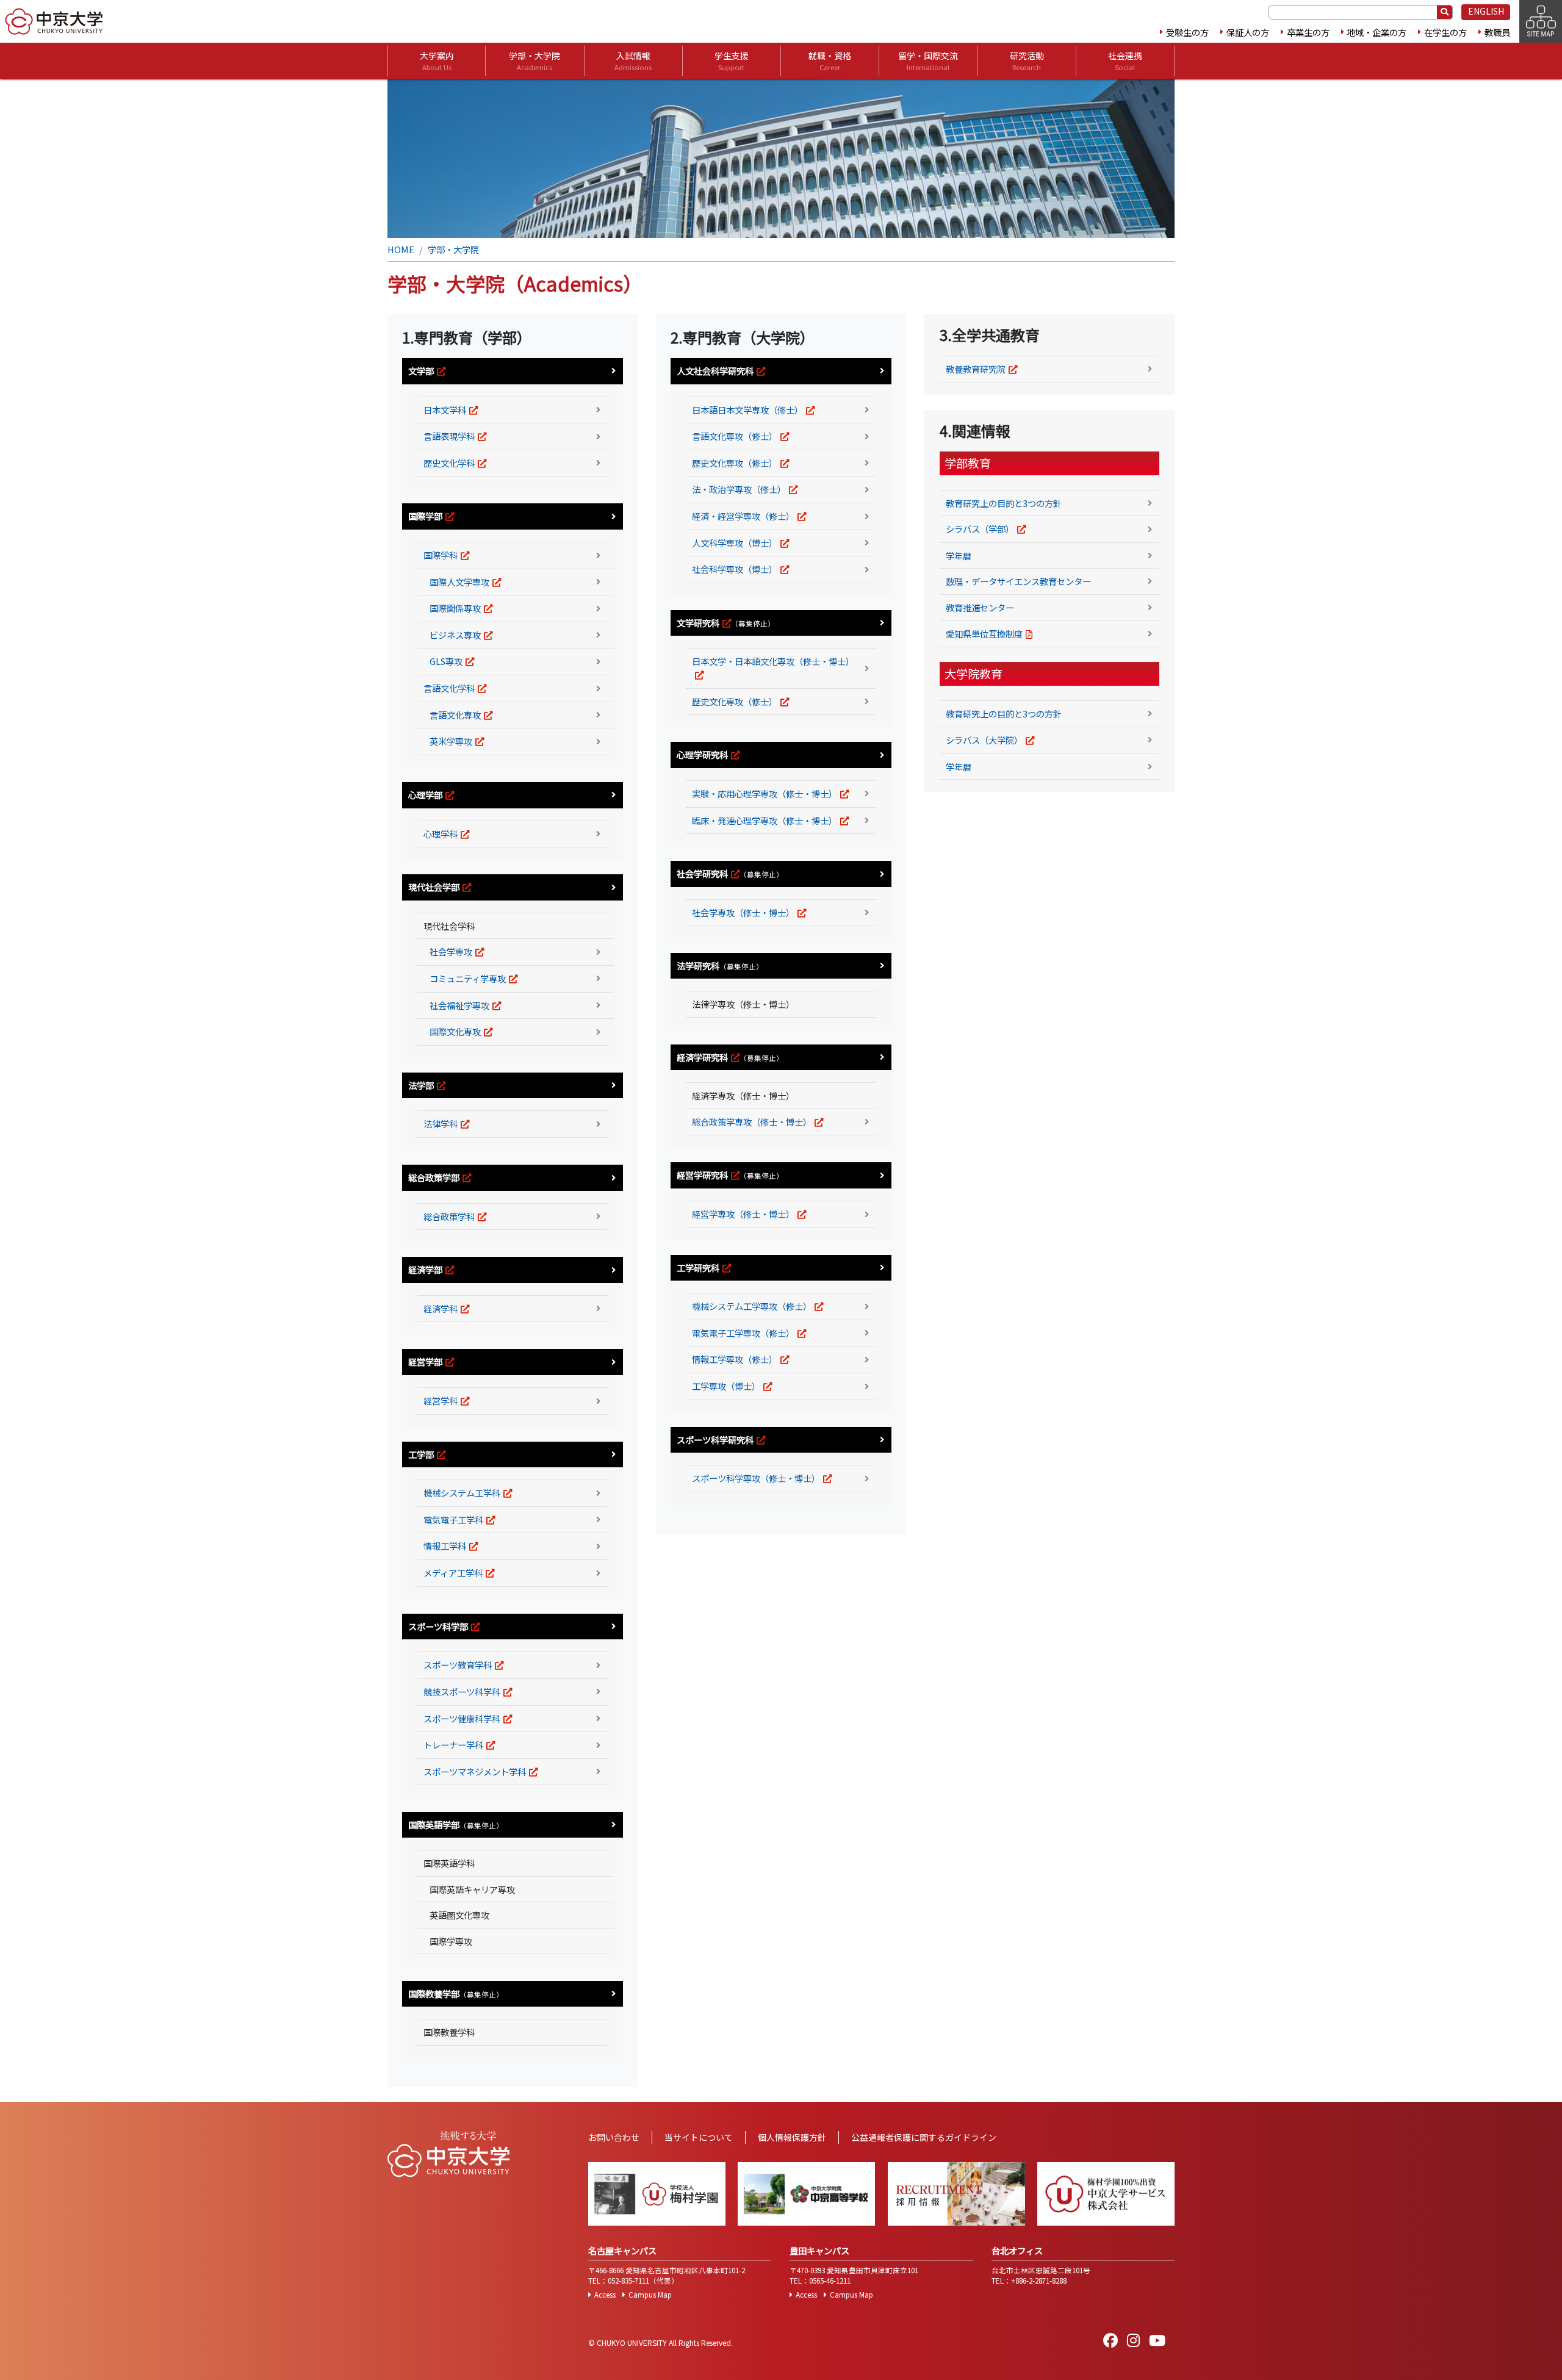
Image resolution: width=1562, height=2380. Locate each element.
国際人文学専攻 (459, 582)
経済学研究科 (702, 1057)
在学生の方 (1445, 32)
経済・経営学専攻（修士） (743, 516)
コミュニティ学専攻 (468, 978)
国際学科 (441, 555)
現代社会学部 (434, 887)
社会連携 (1125, 61)
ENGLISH (1486, 11)
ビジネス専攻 (455, 635)
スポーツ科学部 (438, 1626)
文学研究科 (698, 623)
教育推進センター (980, 607)
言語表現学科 (449, 436)
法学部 (421, 1085)
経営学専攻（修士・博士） (743, 1214)
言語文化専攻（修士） (735, 436)
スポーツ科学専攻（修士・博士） (756, 1478)
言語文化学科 (449, 688)
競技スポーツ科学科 (462, 1692)
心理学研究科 (702, 754)
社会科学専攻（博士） (735, 569)
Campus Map (650, 2295)
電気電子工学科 (453, 1519)
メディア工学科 (453, 1573)
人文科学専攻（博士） (735, 543)
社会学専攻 (451, 951)
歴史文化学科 (449, 463)
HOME (401, 249)
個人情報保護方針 (792, 2137)
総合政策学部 (434, 1177)
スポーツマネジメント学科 (475, 1771)
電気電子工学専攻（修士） (743, 1333)
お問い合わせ (614, 2137)
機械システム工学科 (462, 1493)
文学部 (421, 371)
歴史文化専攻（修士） (735, 463)
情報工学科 (445, 1546)
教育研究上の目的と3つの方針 (1004, 503)
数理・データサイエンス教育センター (1018, 581)
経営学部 (425, 1361)
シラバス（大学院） (984, 740)
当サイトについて (699, 2137)
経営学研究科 (702, 1175)
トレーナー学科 (453, 1745)
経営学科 (441, 1400)
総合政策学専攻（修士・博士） (752, 1122)
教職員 (1497, 32)
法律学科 (441, 1123)
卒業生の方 (1308, 32)
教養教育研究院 (976, 369)
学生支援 (732, 61)
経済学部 (425, 1269)
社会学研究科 (702, 873)
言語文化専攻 (455, 715)
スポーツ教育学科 (458, 1665)
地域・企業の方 (1377, 32)
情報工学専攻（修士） (735, 1359)
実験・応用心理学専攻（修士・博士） (765, 793)
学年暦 (959, 555)
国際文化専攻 (455, 1031)
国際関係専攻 (455, 608)
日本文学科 (445, 410)
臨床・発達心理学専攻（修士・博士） (765, 820)
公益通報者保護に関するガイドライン (924, 2137)
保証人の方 (1248, 32)
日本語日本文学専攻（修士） (747, 410)
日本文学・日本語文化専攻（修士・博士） (773, 661)
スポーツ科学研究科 (715, 1440)
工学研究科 (698, 1267)
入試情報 (633, 61)
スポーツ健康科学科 (462, 1718)
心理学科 (441, 834)
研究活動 (1027, 61)
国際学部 (425, 516)
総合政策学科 (449, 1216)
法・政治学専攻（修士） (739, 489)
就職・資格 (830, 61)
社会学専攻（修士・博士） (743, 912)
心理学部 (425, 795)
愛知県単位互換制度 (984, 634)
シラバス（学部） (980, 529)
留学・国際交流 (928, 61)
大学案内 (437, 61)
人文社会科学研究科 (715, 371)
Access (605, 2295)
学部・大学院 (534, 61)
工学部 (421, 1454)
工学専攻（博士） (726, 1386)
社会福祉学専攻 (459, 1005)
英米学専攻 (451, 741)
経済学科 (441, 1308)
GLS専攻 (446, 661)
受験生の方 (1187, 32)
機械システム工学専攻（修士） (752, 1306)
